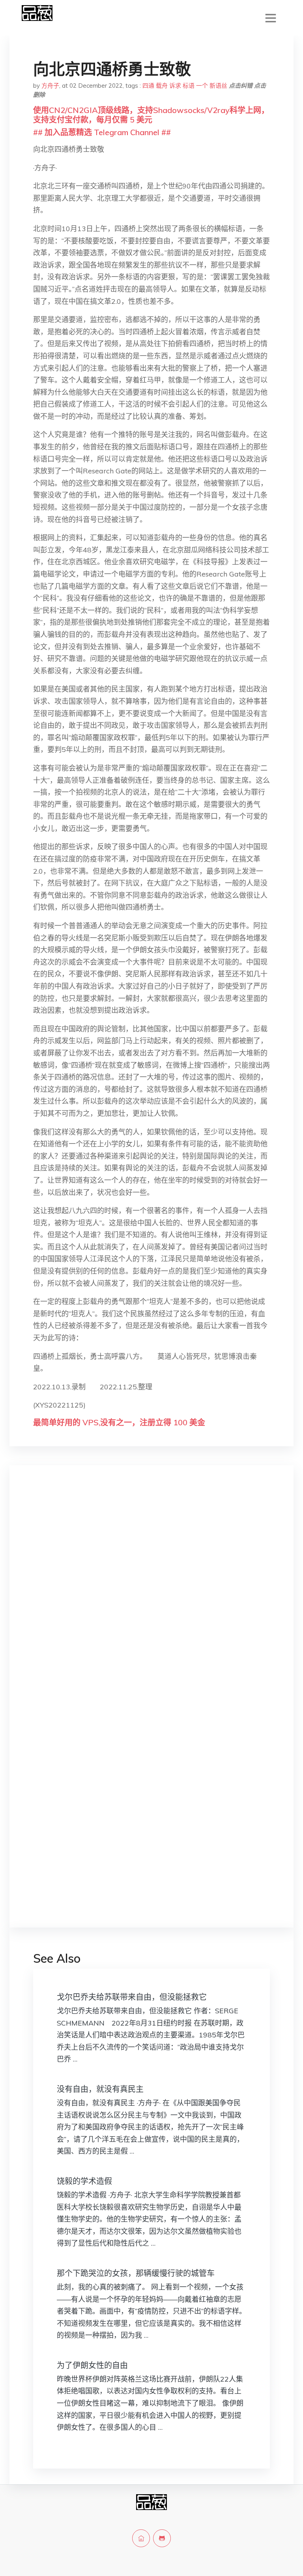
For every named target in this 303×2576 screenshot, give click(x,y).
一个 (202, 86)
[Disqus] (151, 1597)
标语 (189, 86)
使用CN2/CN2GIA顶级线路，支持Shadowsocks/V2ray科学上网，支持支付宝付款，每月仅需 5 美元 (151, 115)
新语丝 (218, 86)
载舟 (162, 86)
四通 (148, 86)
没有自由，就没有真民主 (100, 2089)
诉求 (175, 86)
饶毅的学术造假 (84, 2181)
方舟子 (50, 86)
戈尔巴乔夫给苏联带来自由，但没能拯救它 (132, 1997)
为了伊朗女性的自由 (92, 2365)
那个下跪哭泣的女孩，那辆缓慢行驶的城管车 (136, 2273)
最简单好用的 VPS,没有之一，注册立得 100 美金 (119, 1422)
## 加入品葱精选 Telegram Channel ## (102, 132)
